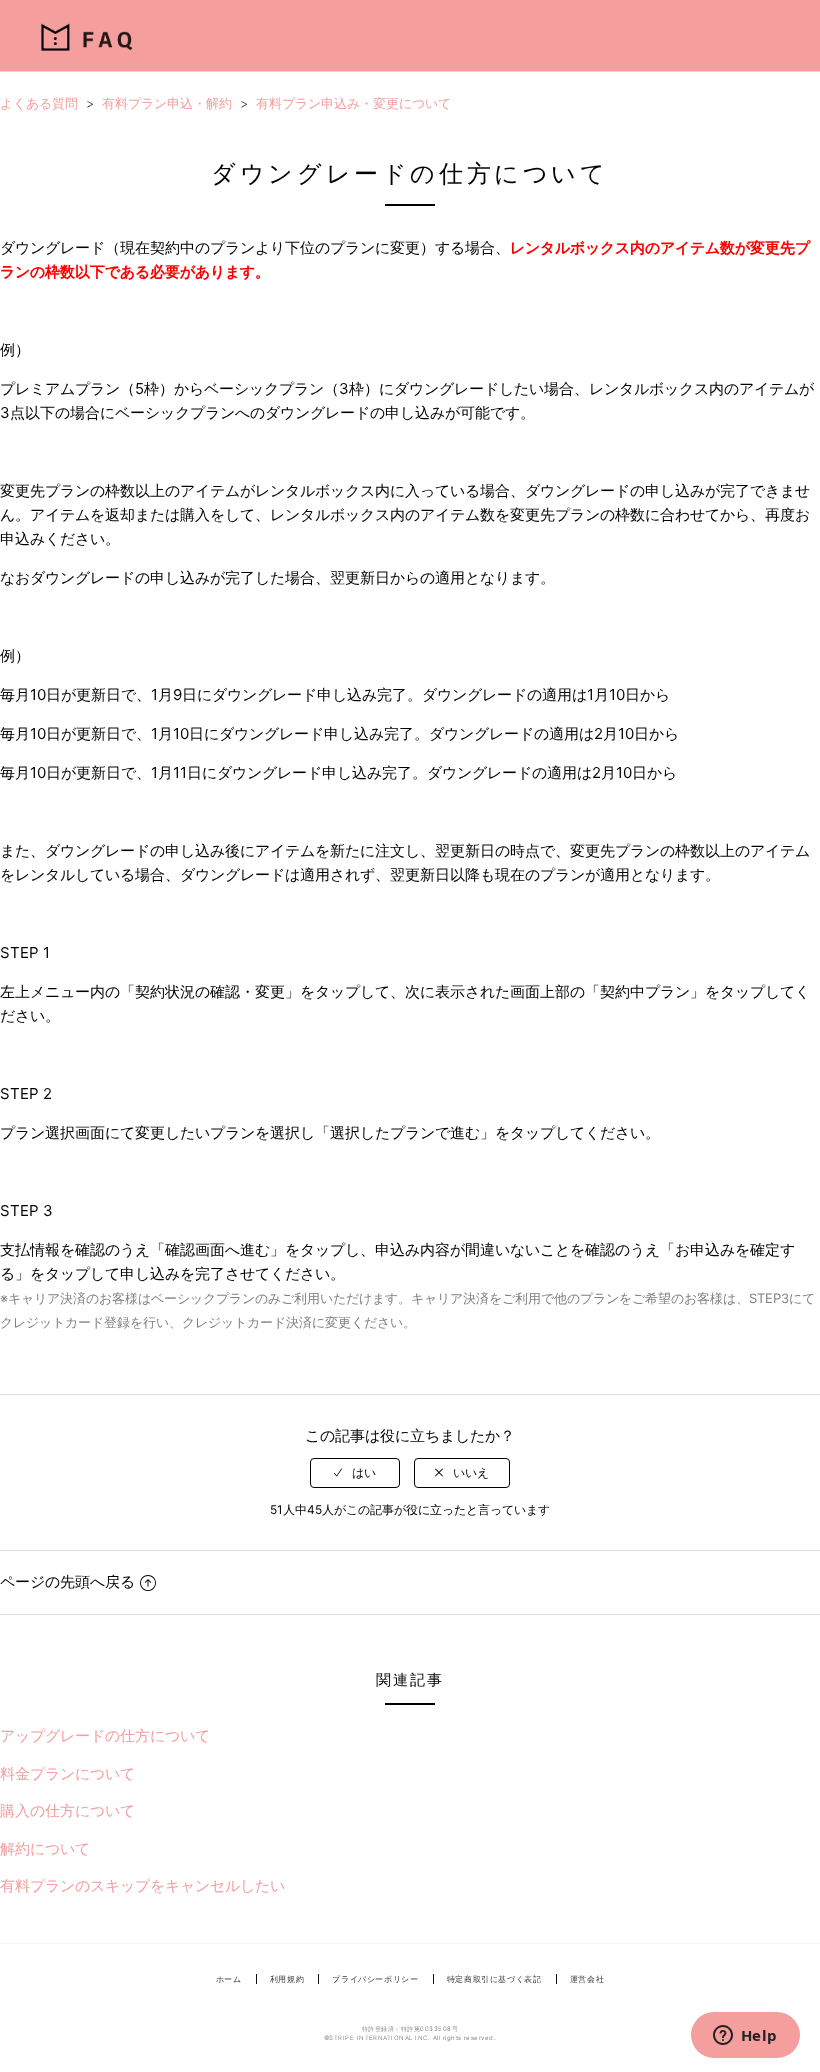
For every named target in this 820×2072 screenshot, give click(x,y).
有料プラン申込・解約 (167, 103)
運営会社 (587, 1979)
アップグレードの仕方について (105, 1735)
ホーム (229, 1979)
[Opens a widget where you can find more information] (745, 2037)
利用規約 (287, 1979)
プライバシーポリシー (375, 1979)
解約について (45, 1848)
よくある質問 (39, 103)
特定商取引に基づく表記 (494, 1979)
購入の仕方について (67, 1810)
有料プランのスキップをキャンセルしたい (142, 1885)
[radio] (355, 1473)
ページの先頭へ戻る (67, 1581)
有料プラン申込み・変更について (353, 103)
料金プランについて (67, 1773)
